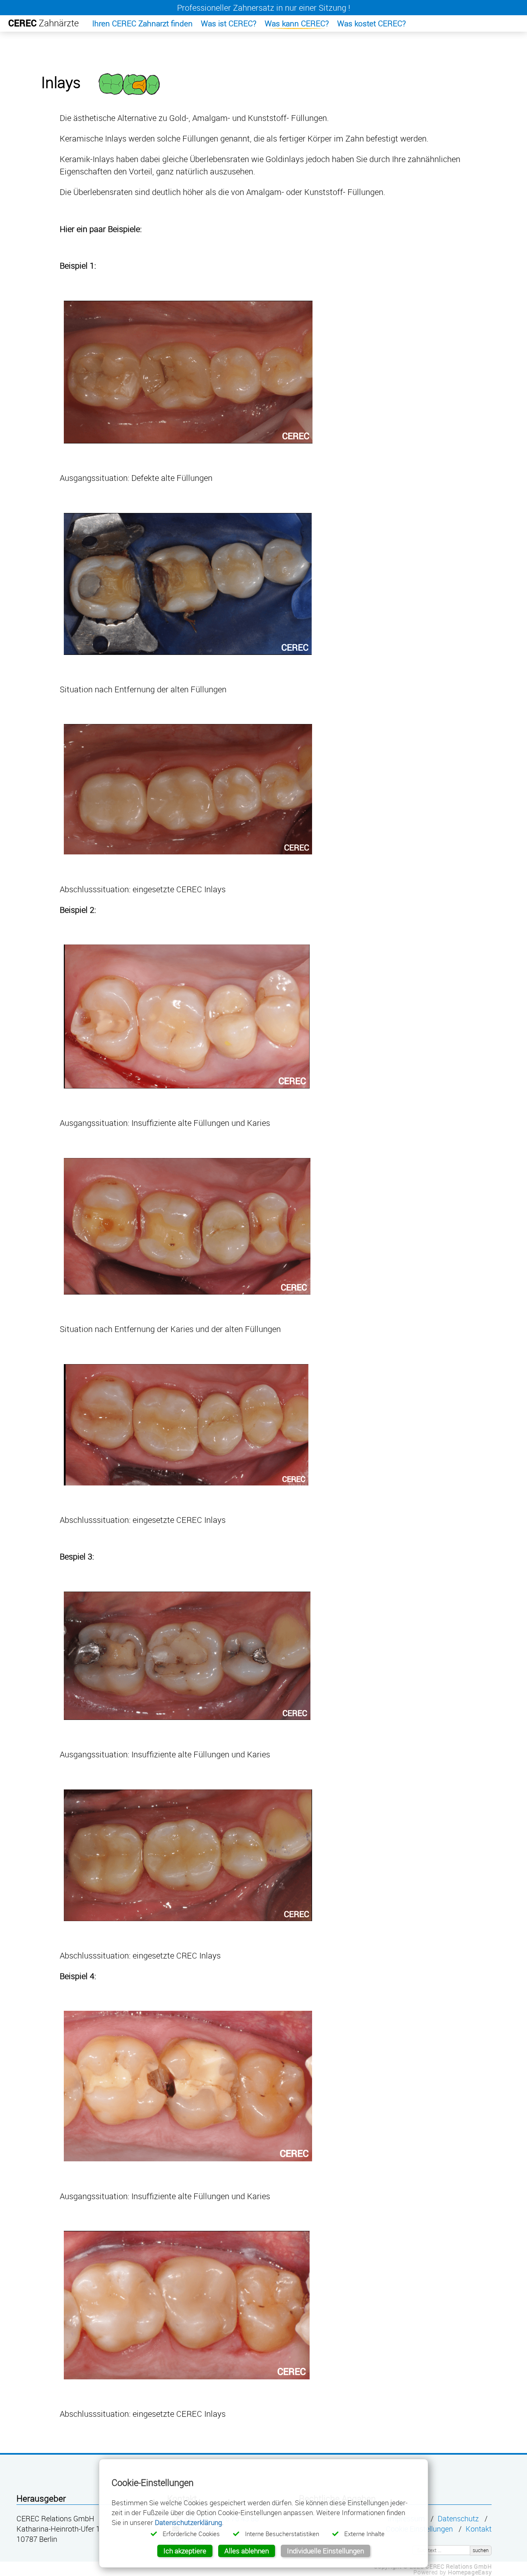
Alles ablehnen (247, 2551)
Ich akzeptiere (185, 2551)
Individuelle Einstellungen (325, 2551)
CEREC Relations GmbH (458, 2566)
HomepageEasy (470, 2572)
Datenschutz (458, 2519)
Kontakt (479, 2529)
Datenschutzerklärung (188, 2522)
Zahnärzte (43, 23)
